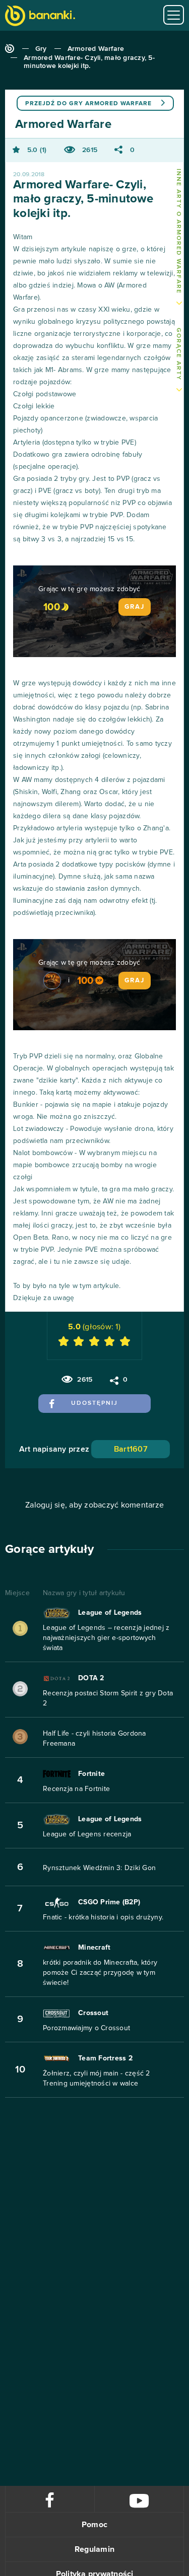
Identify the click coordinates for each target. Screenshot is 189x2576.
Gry (41, 49)
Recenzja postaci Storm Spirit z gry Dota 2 (108, 1698)
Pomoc (94, 2525)
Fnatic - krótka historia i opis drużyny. (103, 1917)
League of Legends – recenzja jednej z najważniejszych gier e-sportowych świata (106, 1638)
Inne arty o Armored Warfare (178, 231)
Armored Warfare (96, 49)
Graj (135, 607)
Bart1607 (131, 1449)
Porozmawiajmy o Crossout (86, 2028)
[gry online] (40, 17)
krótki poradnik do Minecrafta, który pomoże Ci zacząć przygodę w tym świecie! (100, 1973)
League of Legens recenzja (87, 1834)
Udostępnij (94, 1403)
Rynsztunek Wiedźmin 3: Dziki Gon (99, 1868)
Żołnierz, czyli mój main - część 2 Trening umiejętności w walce (97, 2079)
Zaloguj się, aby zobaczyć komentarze (94, 1505)
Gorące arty (178, 354)
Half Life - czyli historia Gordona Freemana (94, 1739)
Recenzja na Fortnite (76, 1789)
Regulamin (94, 2549)
